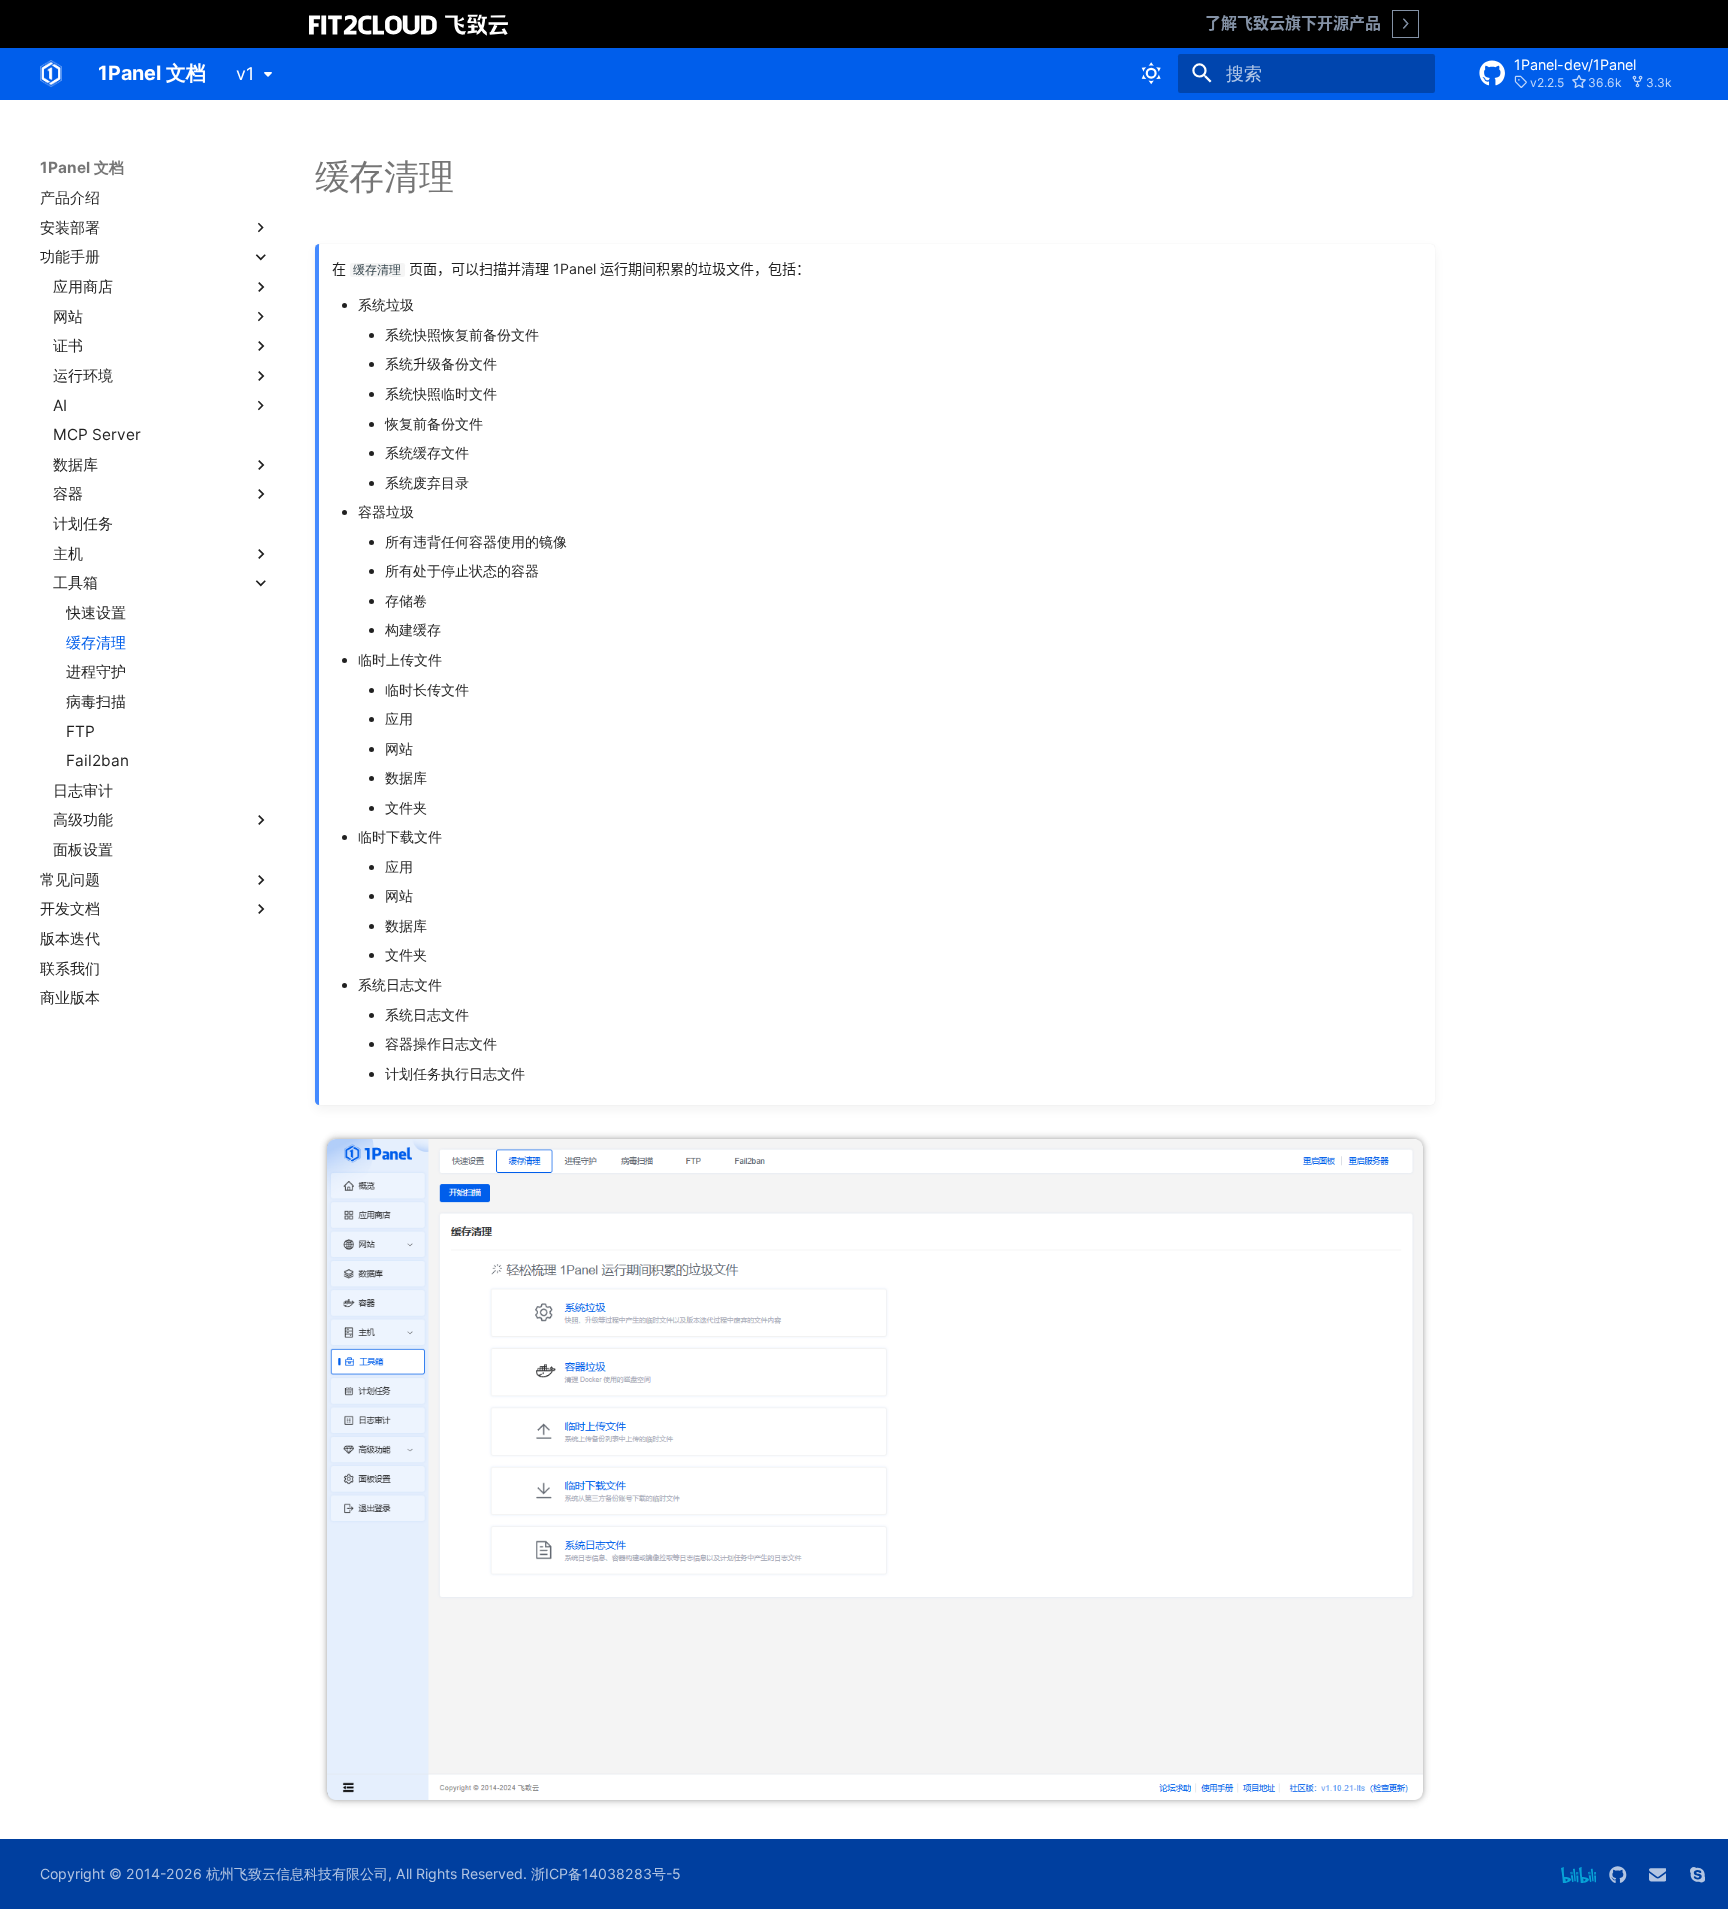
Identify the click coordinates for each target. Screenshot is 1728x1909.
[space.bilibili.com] (1578, 1873)
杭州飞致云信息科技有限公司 (297, 1873)
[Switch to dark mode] (1152, 73)
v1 (245, 73)
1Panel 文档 (82, 167)
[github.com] (1617, 1873)
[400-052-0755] (1697, 1873)
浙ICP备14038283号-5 (606, 1873)
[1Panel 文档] (51, 73)
